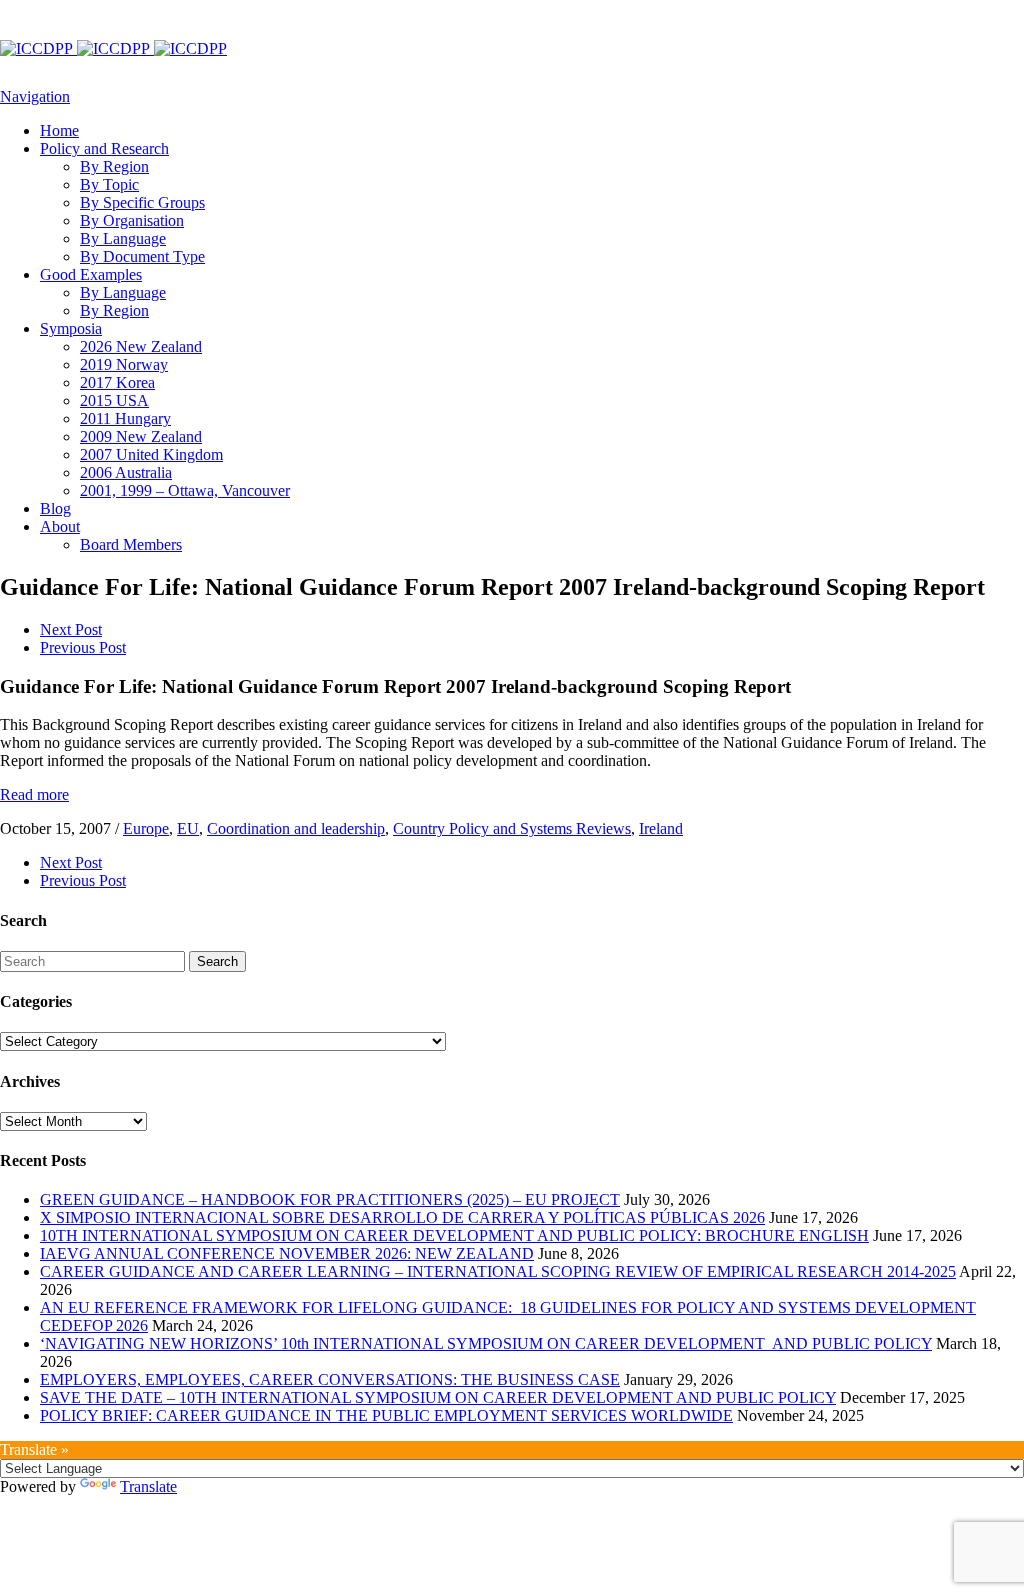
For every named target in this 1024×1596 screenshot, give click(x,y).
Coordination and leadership (296, 828)
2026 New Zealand (141, 346)
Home (59, 130)
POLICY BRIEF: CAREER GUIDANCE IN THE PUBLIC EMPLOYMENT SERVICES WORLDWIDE (386, 1415)
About (60, 526)
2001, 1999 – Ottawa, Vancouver (185, 490)
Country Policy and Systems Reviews (512, 828)
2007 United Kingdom (151, 454)
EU (188, 828)
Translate (148, 1486)
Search (217, 961)
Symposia (71, 328)
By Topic (109, 184)
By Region (114, 166)
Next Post (71, 629)
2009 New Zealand (141, 436)
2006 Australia (126, 472)
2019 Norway (124, 364)
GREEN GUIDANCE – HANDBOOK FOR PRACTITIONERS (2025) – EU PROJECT (330, 1199)
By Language (123, 238)
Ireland (661, 828)
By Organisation (132, 220)
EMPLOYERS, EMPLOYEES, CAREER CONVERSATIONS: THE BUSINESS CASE (330, 1379)
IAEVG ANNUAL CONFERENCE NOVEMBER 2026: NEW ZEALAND (287, 1253)
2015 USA (114, 400)
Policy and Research (104, 148)
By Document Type (142, 256)
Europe (146, 828)
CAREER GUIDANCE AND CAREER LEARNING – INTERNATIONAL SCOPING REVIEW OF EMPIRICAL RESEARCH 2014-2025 (498, 1271)
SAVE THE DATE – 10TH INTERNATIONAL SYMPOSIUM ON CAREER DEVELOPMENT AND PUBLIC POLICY (438, 1397)
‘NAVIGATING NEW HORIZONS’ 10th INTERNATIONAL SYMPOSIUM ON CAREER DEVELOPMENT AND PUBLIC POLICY (486, 1343)
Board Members (131, 544)
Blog (55, 508)
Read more (34, 794)
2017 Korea (117, 382)
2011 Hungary (125, 418)
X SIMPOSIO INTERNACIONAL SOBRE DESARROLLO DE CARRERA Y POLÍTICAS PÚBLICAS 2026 (402, 1217)
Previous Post (83, 647)
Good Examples (91, 274)
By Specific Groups (142, 202)
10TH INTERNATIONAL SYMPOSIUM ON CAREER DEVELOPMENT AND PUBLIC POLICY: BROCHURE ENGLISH (454, 1235)
